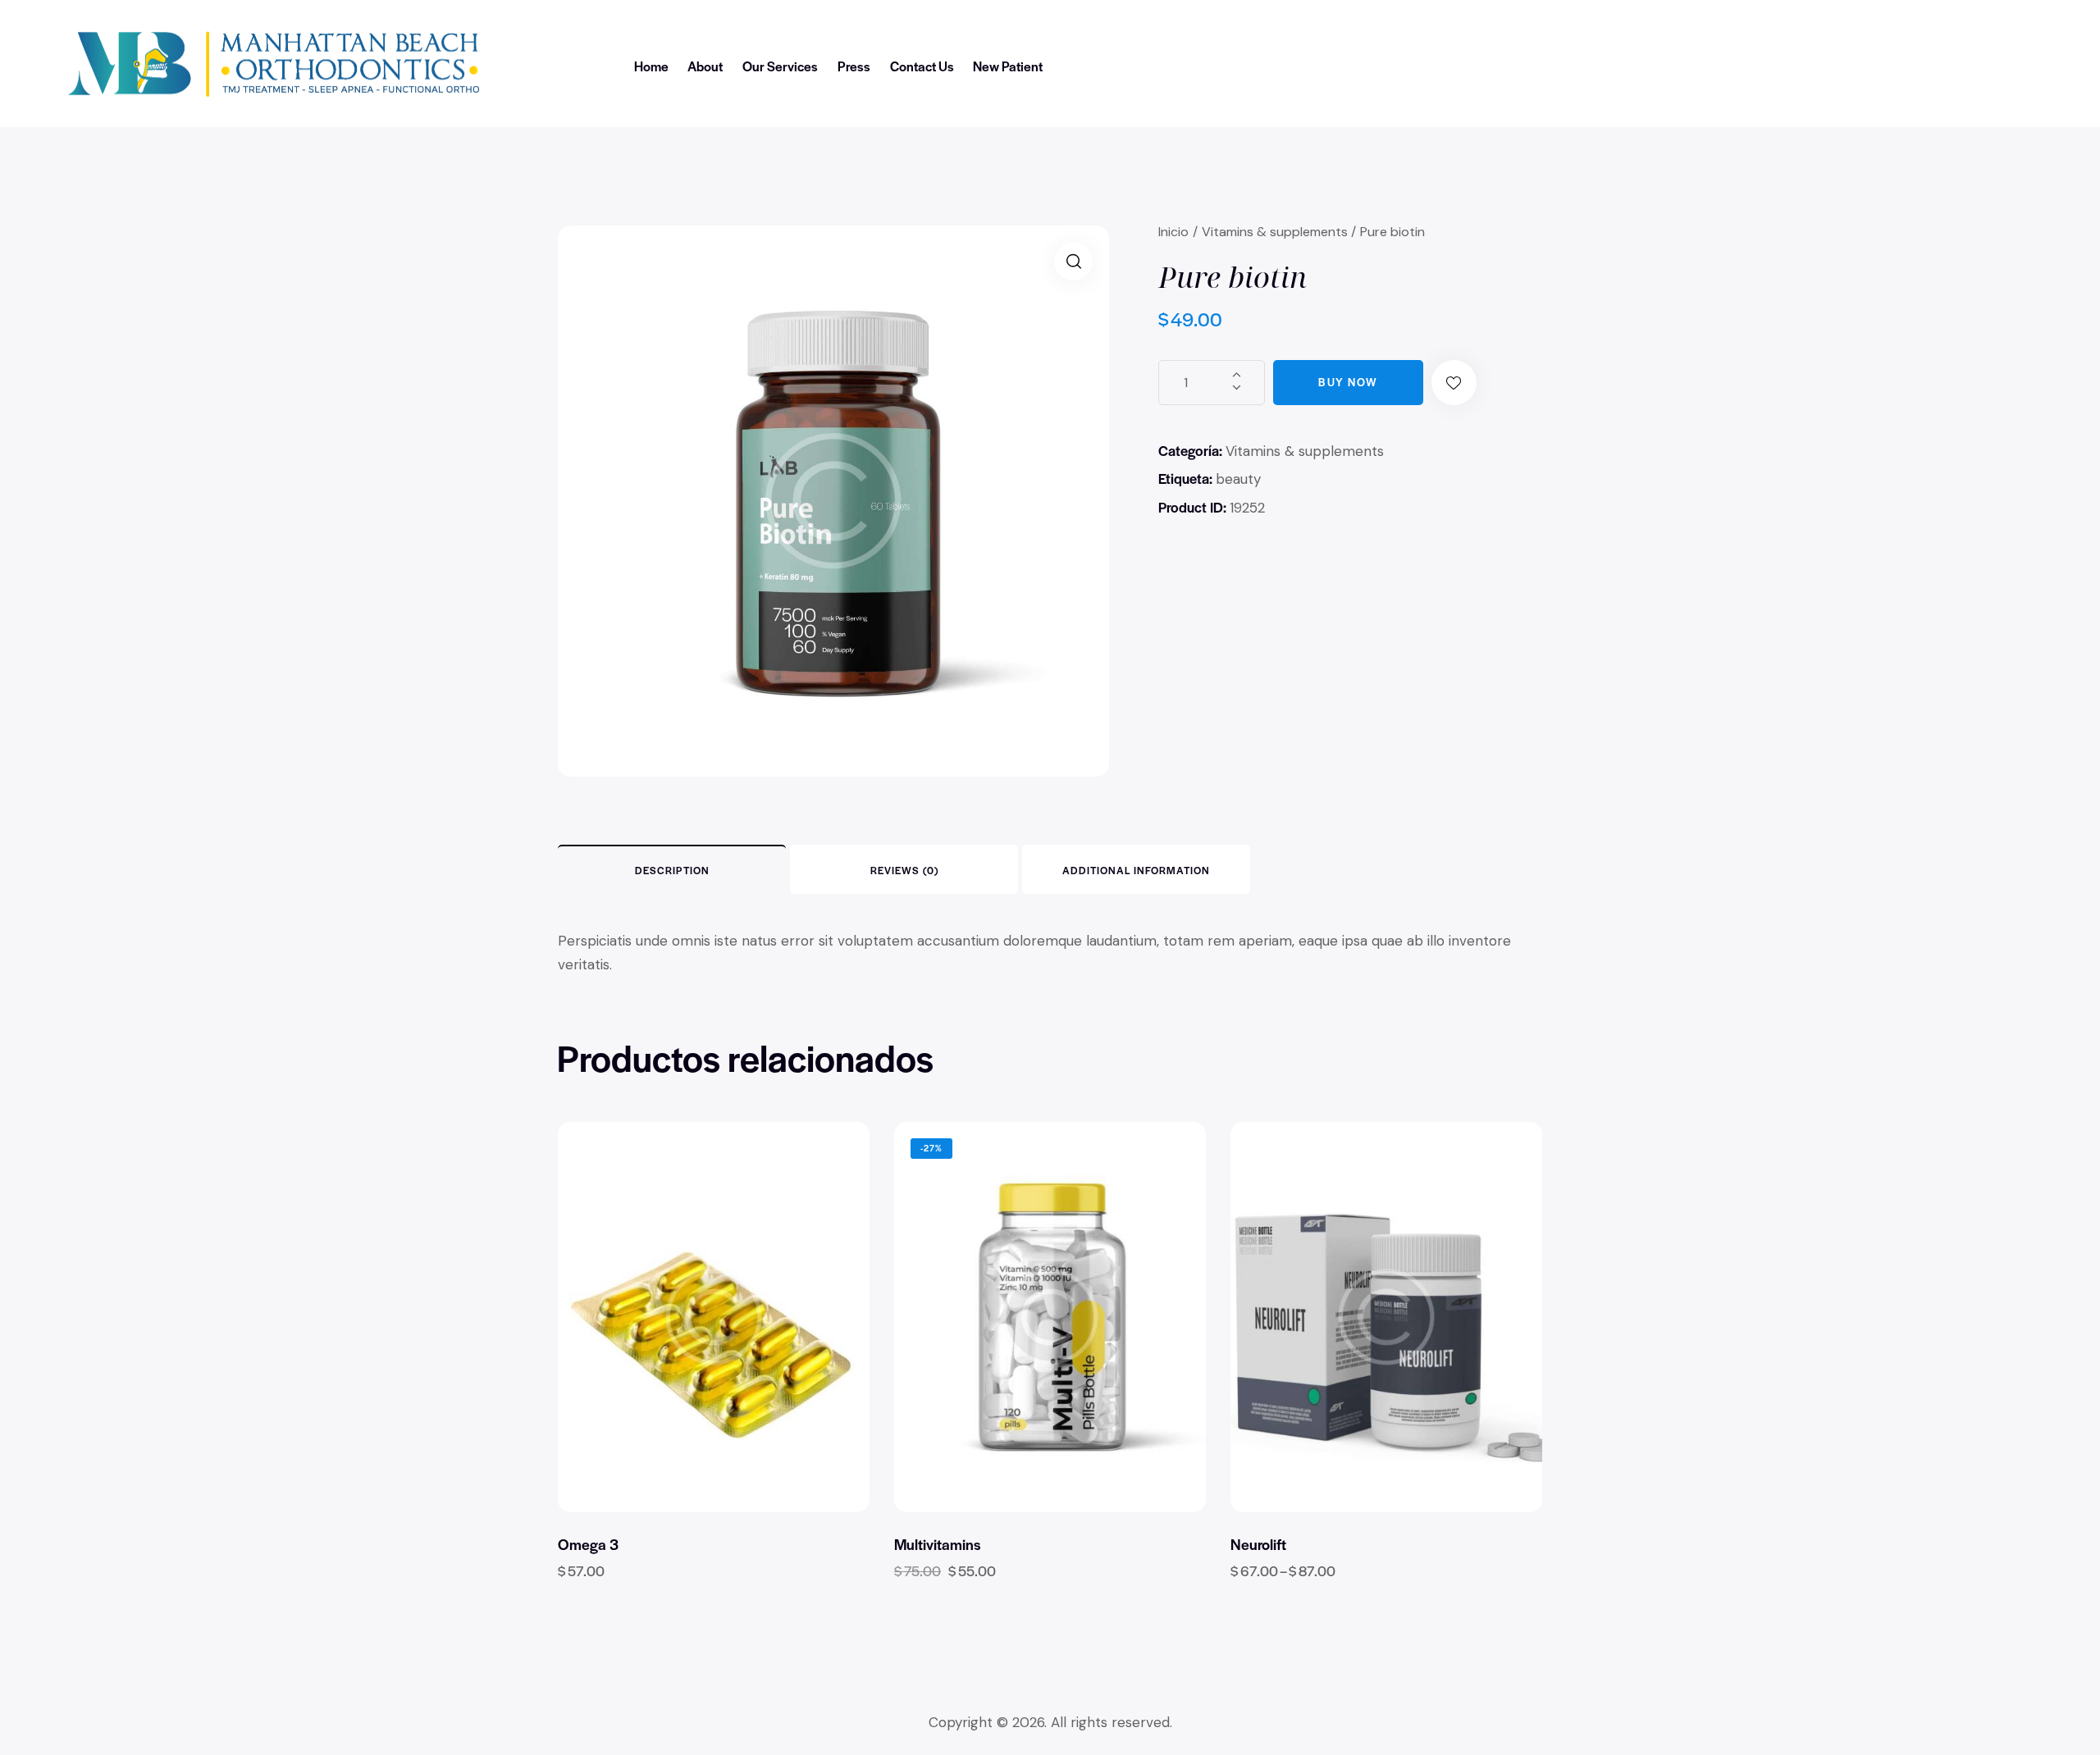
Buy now (1348, 382)
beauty (1238, 479)
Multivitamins (937, 1544)
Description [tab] (672, 870)
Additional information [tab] (1136, 870)
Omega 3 (588, 1544)
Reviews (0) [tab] (904, 870)
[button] (1073, 261)
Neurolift (1258, 1544)
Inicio (1173, 232)
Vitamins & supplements (1275, 232)
